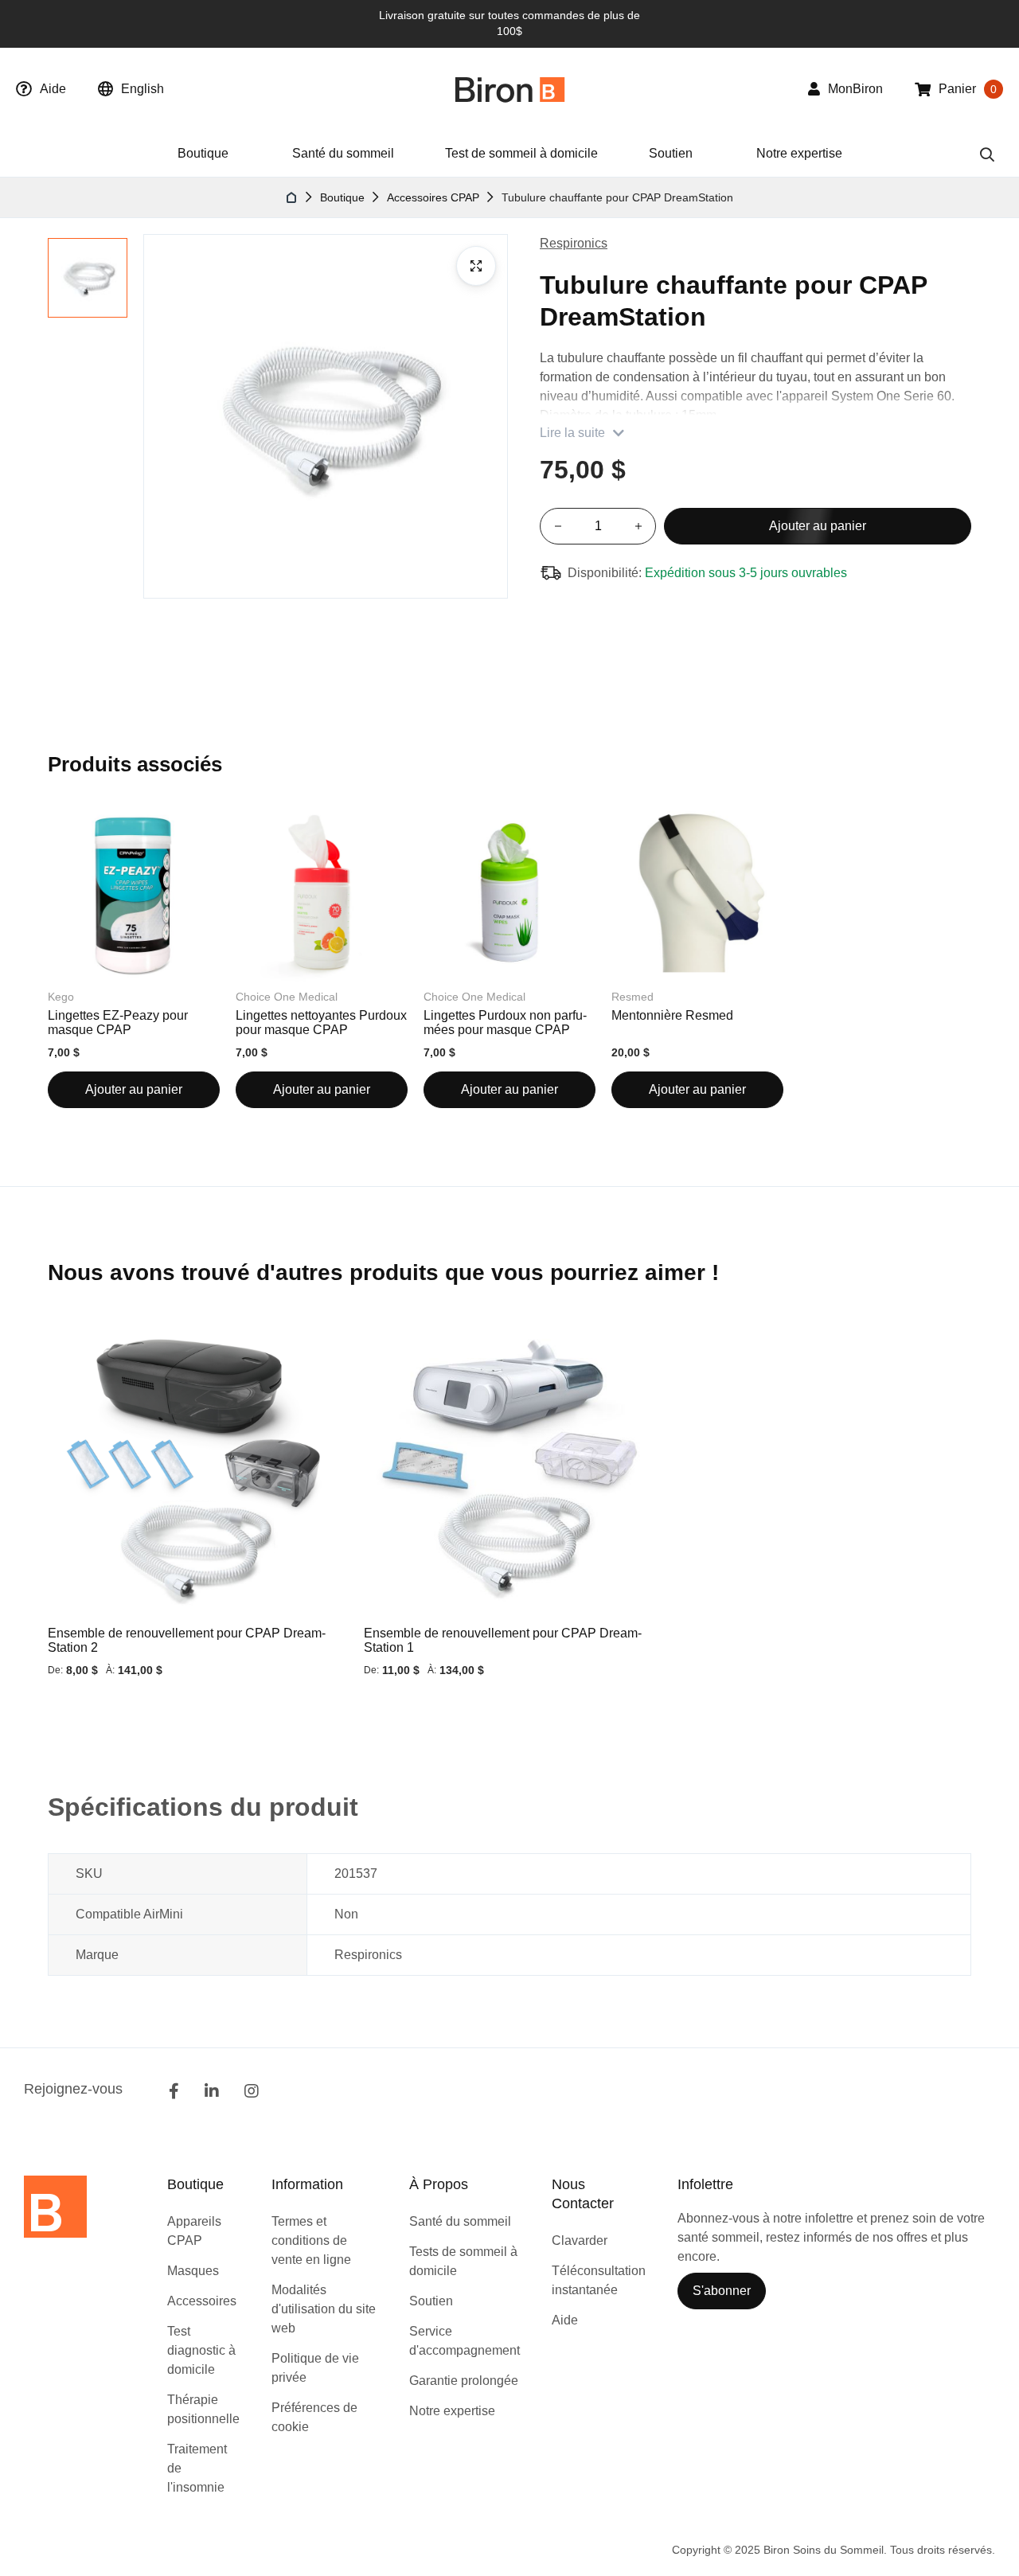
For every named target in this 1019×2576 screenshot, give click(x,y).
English (143, 89)
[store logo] (510, 90)
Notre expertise (799, 153)
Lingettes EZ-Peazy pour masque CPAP (118, 1023)
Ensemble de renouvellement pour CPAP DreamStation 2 (187, 1640)
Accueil (292, 197)
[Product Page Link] (194, 1469)
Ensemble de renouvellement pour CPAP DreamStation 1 (503, 1640)
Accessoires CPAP (433, 197)
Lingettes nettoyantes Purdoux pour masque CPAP (321, 1023)
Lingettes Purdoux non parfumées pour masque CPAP (505, 1023)
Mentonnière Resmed (672, 1015)
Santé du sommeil (343, 153)
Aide (53, 89)
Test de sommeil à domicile (521, 153)
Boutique (342, 197)
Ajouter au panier (134, 1089)
